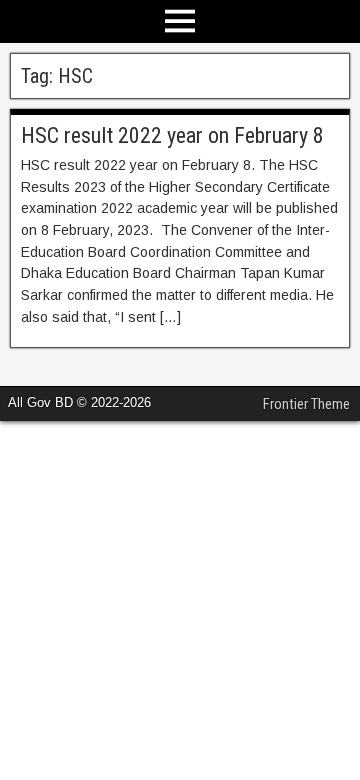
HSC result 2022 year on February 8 (172, 135)
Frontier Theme (306, 404)
